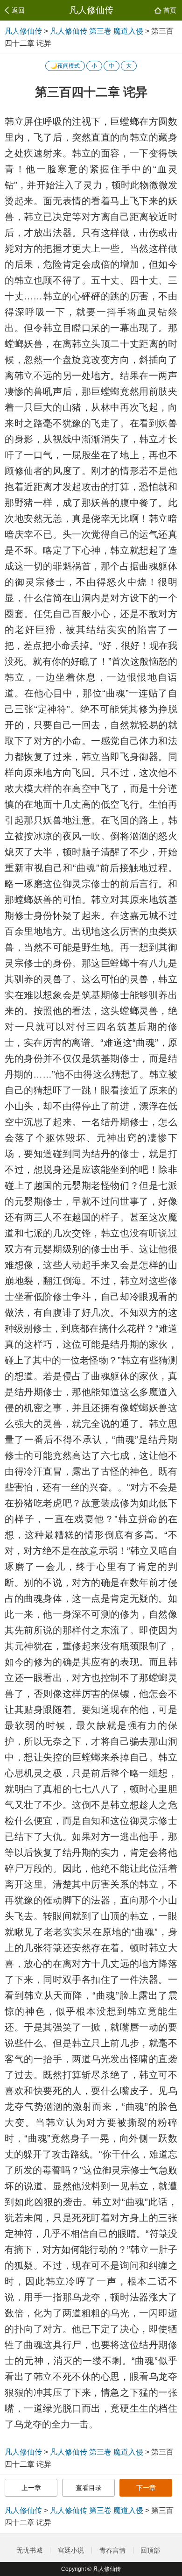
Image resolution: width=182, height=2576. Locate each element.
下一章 (146, 2488)
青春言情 (112, 2550)
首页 (170, 10)
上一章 (31, 2488)
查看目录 (89, 2488)
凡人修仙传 (91, 10)
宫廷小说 (71, 2550)
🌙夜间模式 (65, 66)
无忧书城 (29, 2550)
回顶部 (151, 2550)
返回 (18, 10)
